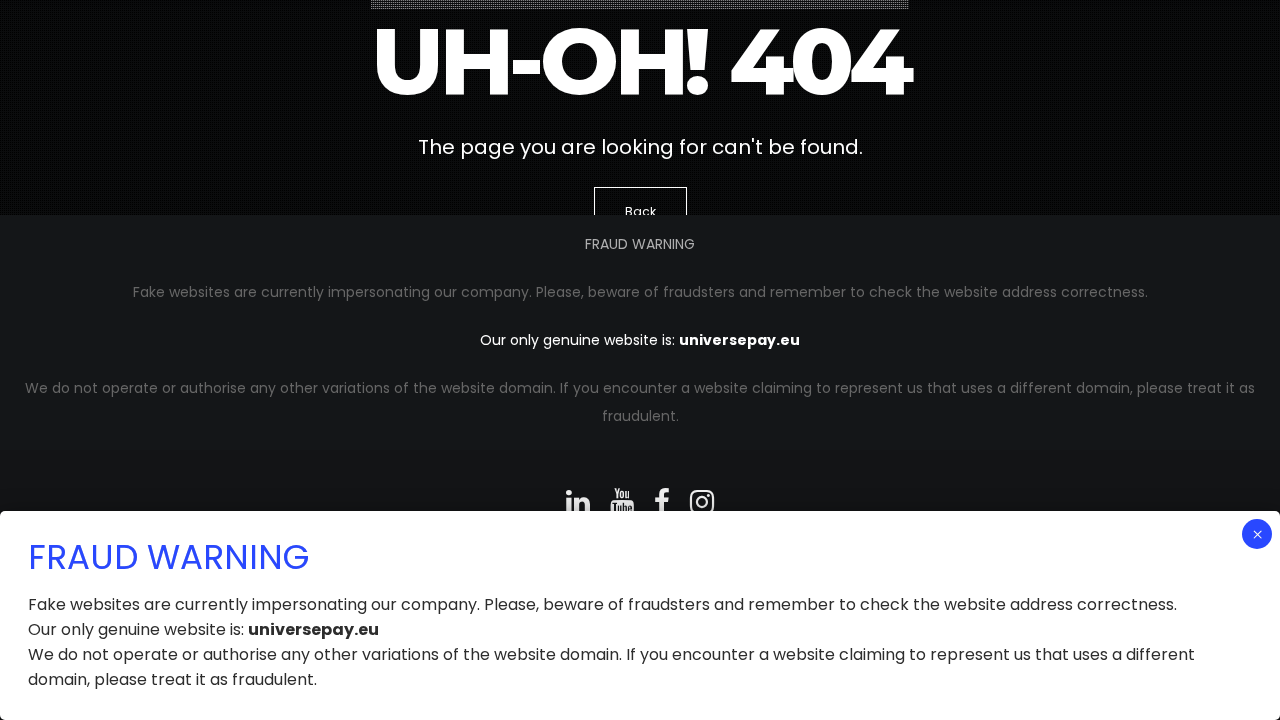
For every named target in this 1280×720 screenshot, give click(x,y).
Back (640, 211)
